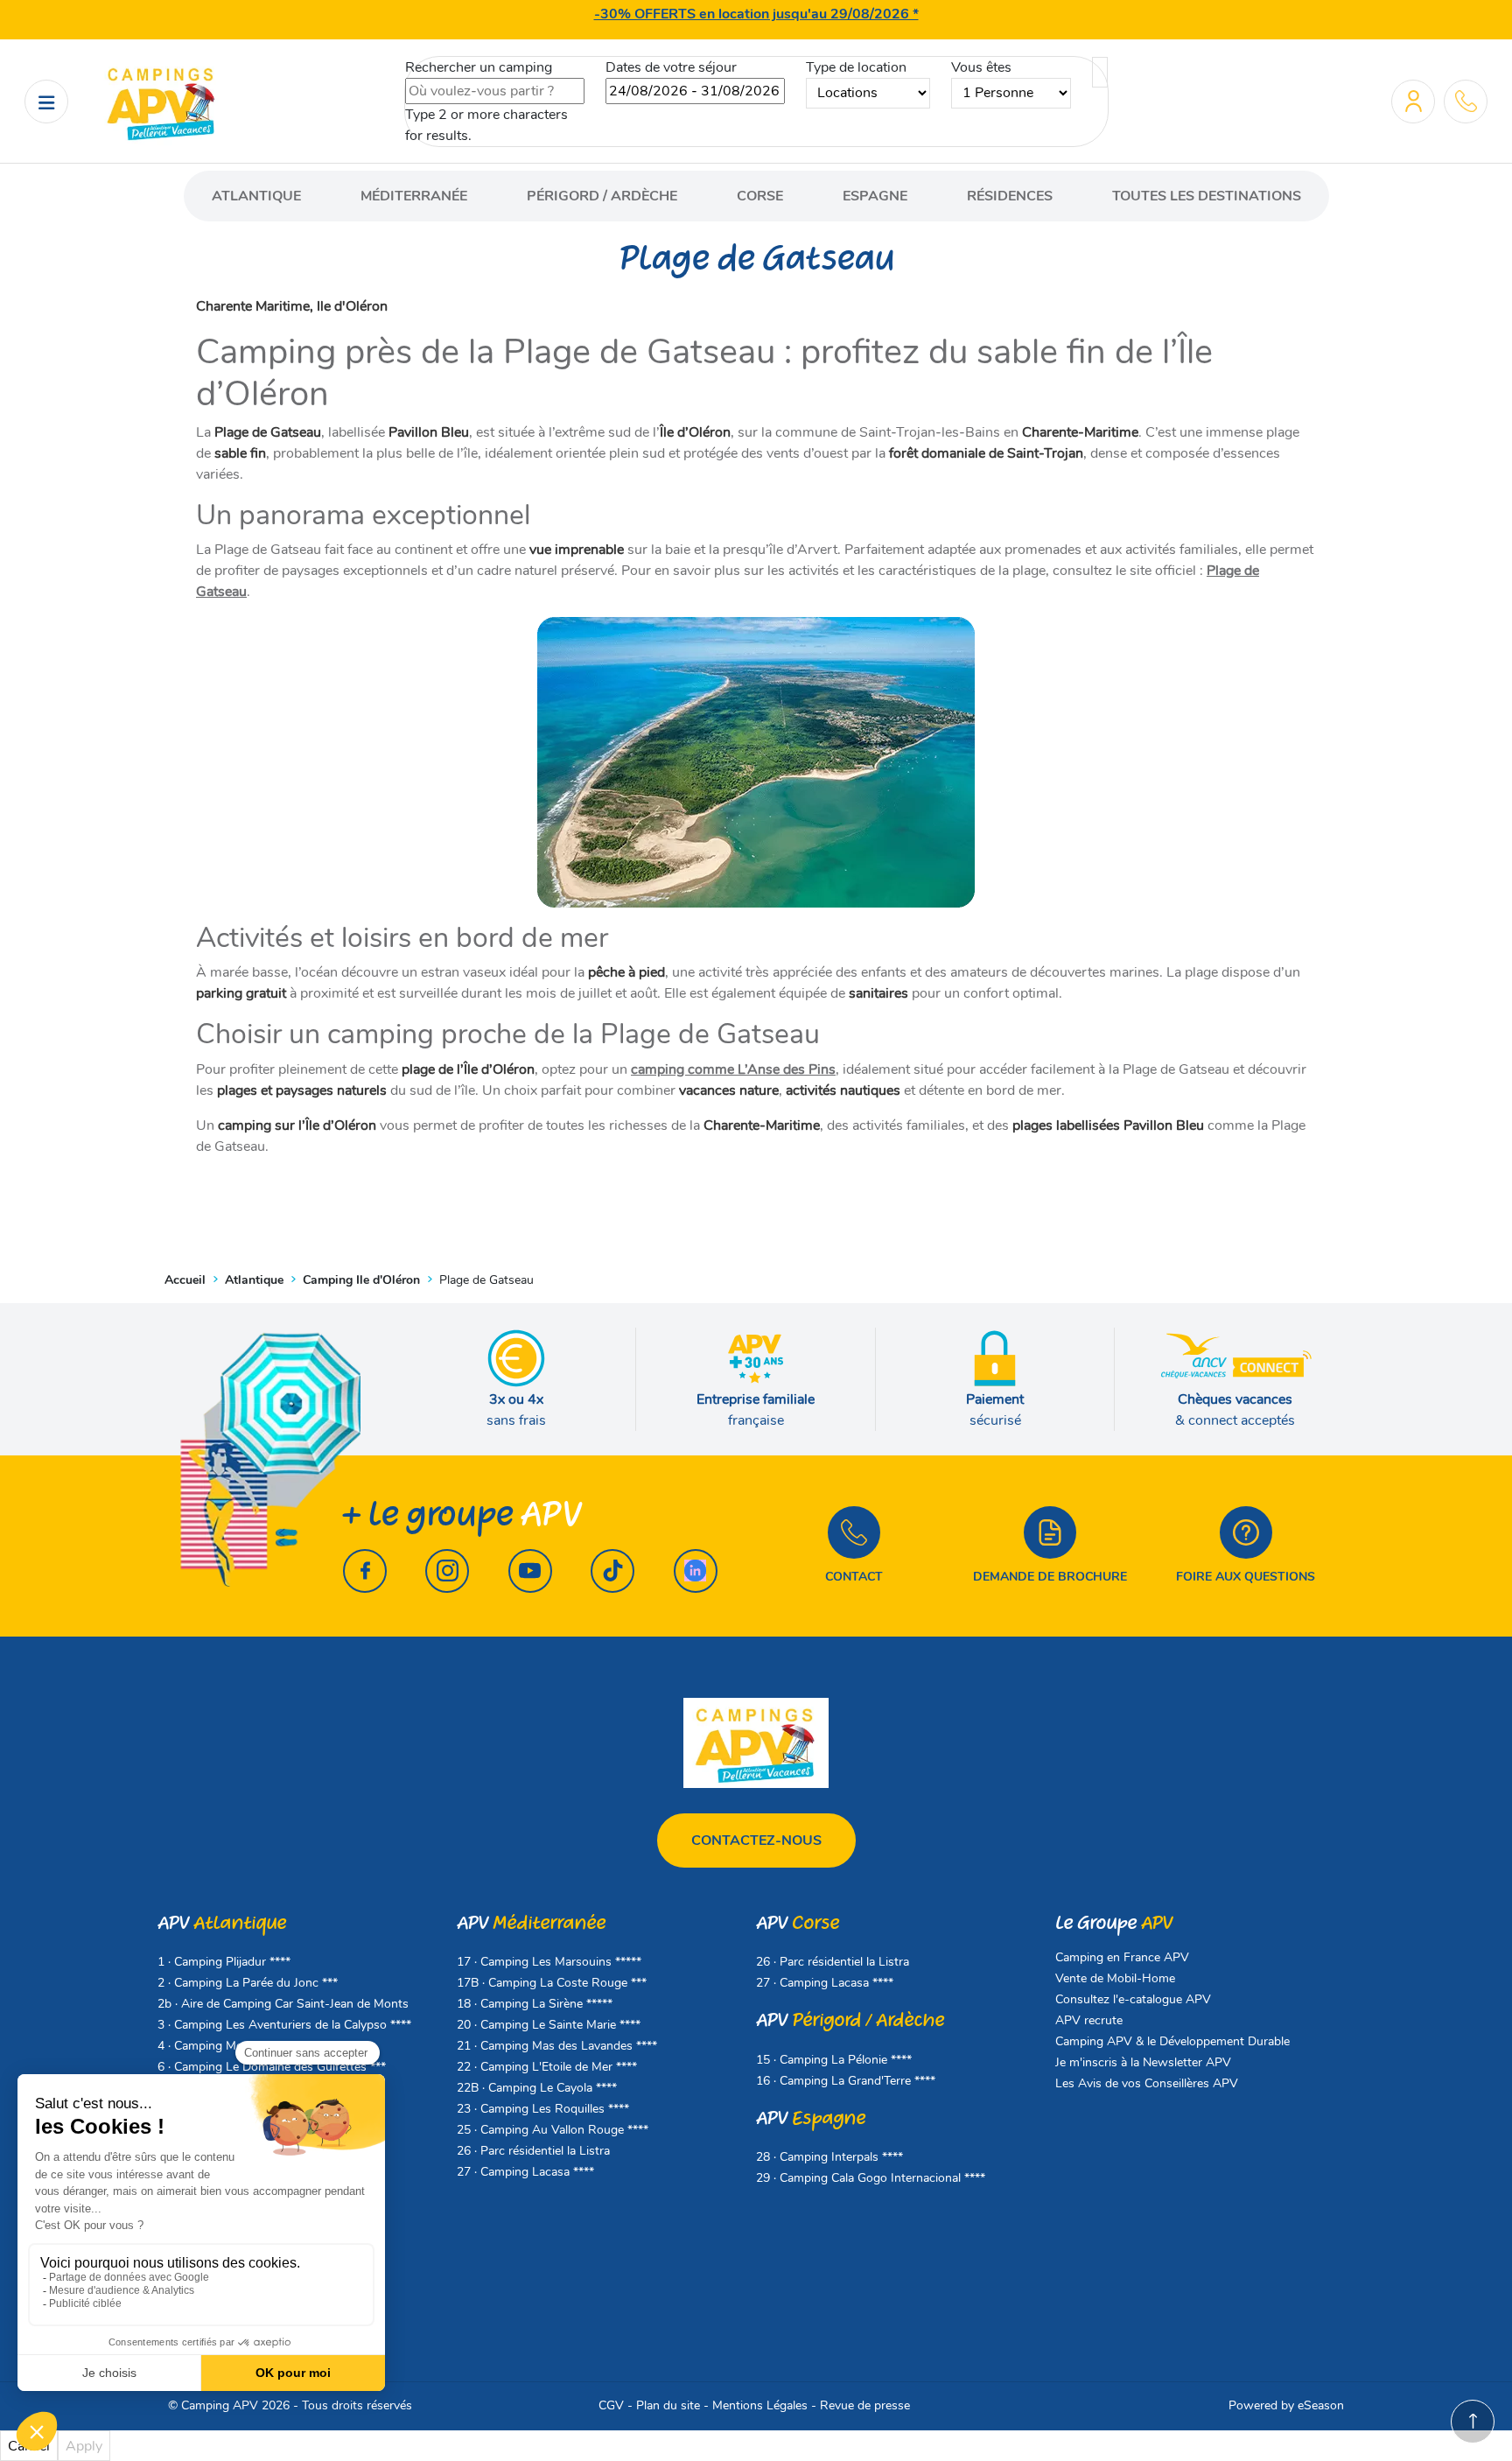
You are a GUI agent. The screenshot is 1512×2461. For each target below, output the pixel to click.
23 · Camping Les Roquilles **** (543, 2109)
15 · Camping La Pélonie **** (834, 2060)
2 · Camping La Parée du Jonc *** (248, 1983)
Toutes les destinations (1207, 196)
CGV (611, 2405)
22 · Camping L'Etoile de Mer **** (547, 2067)
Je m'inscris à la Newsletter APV (1143, 2062)
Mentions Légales (760, 2405)
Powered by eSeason (1286, 2405)
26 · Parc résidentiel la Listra (533, 2151)
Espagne (875, 196)
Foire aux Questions (1246, 1577)
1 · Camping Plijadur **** (224, 1962)
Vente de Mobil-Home (1115, 1978)
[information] (1466, 101)
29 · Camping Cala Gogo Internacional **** (871, 2178)
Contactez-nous (756, 1840)
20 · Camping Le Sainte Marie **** (549, 2025)
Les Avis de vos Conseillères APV (1147, 2083)
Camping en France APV (1122, 1957)
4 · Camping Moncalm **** (229, 2046)
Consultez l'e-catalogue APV (1133, 1999)
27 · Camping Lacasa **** (525, 2172)
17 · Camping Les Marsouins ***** (549, 1962)
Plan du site (668, 2405)
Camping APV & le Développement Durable (1172, 2041)
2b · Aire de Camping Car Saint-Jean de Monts (283, 2004)
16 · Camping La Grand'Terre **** (846, 2081)
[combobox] (495, 91)
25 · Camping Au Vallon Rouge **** (553, 2130)
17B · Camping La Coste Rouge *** (552, 1983)
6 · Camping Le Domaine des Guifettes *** (272, 2067)
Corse (760, 196)
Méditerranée (414, 196)
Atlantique (256, 196)
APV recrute (1089, 2020)
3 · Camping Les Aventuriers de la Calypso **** (284, 2025)
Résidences (1010, 196)
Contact (854, 1577)
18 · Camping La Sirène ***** (535, 2004)
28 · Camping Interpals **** (829, 2157)
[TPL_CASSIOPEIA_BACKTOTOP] (1473, 2422)
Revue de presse (865, 2405)
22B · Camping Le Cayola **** (537, 2088)
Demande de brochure (1050, 1577)
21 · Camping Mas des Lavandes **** (557, 2046)
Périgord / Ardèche (602, 196)
